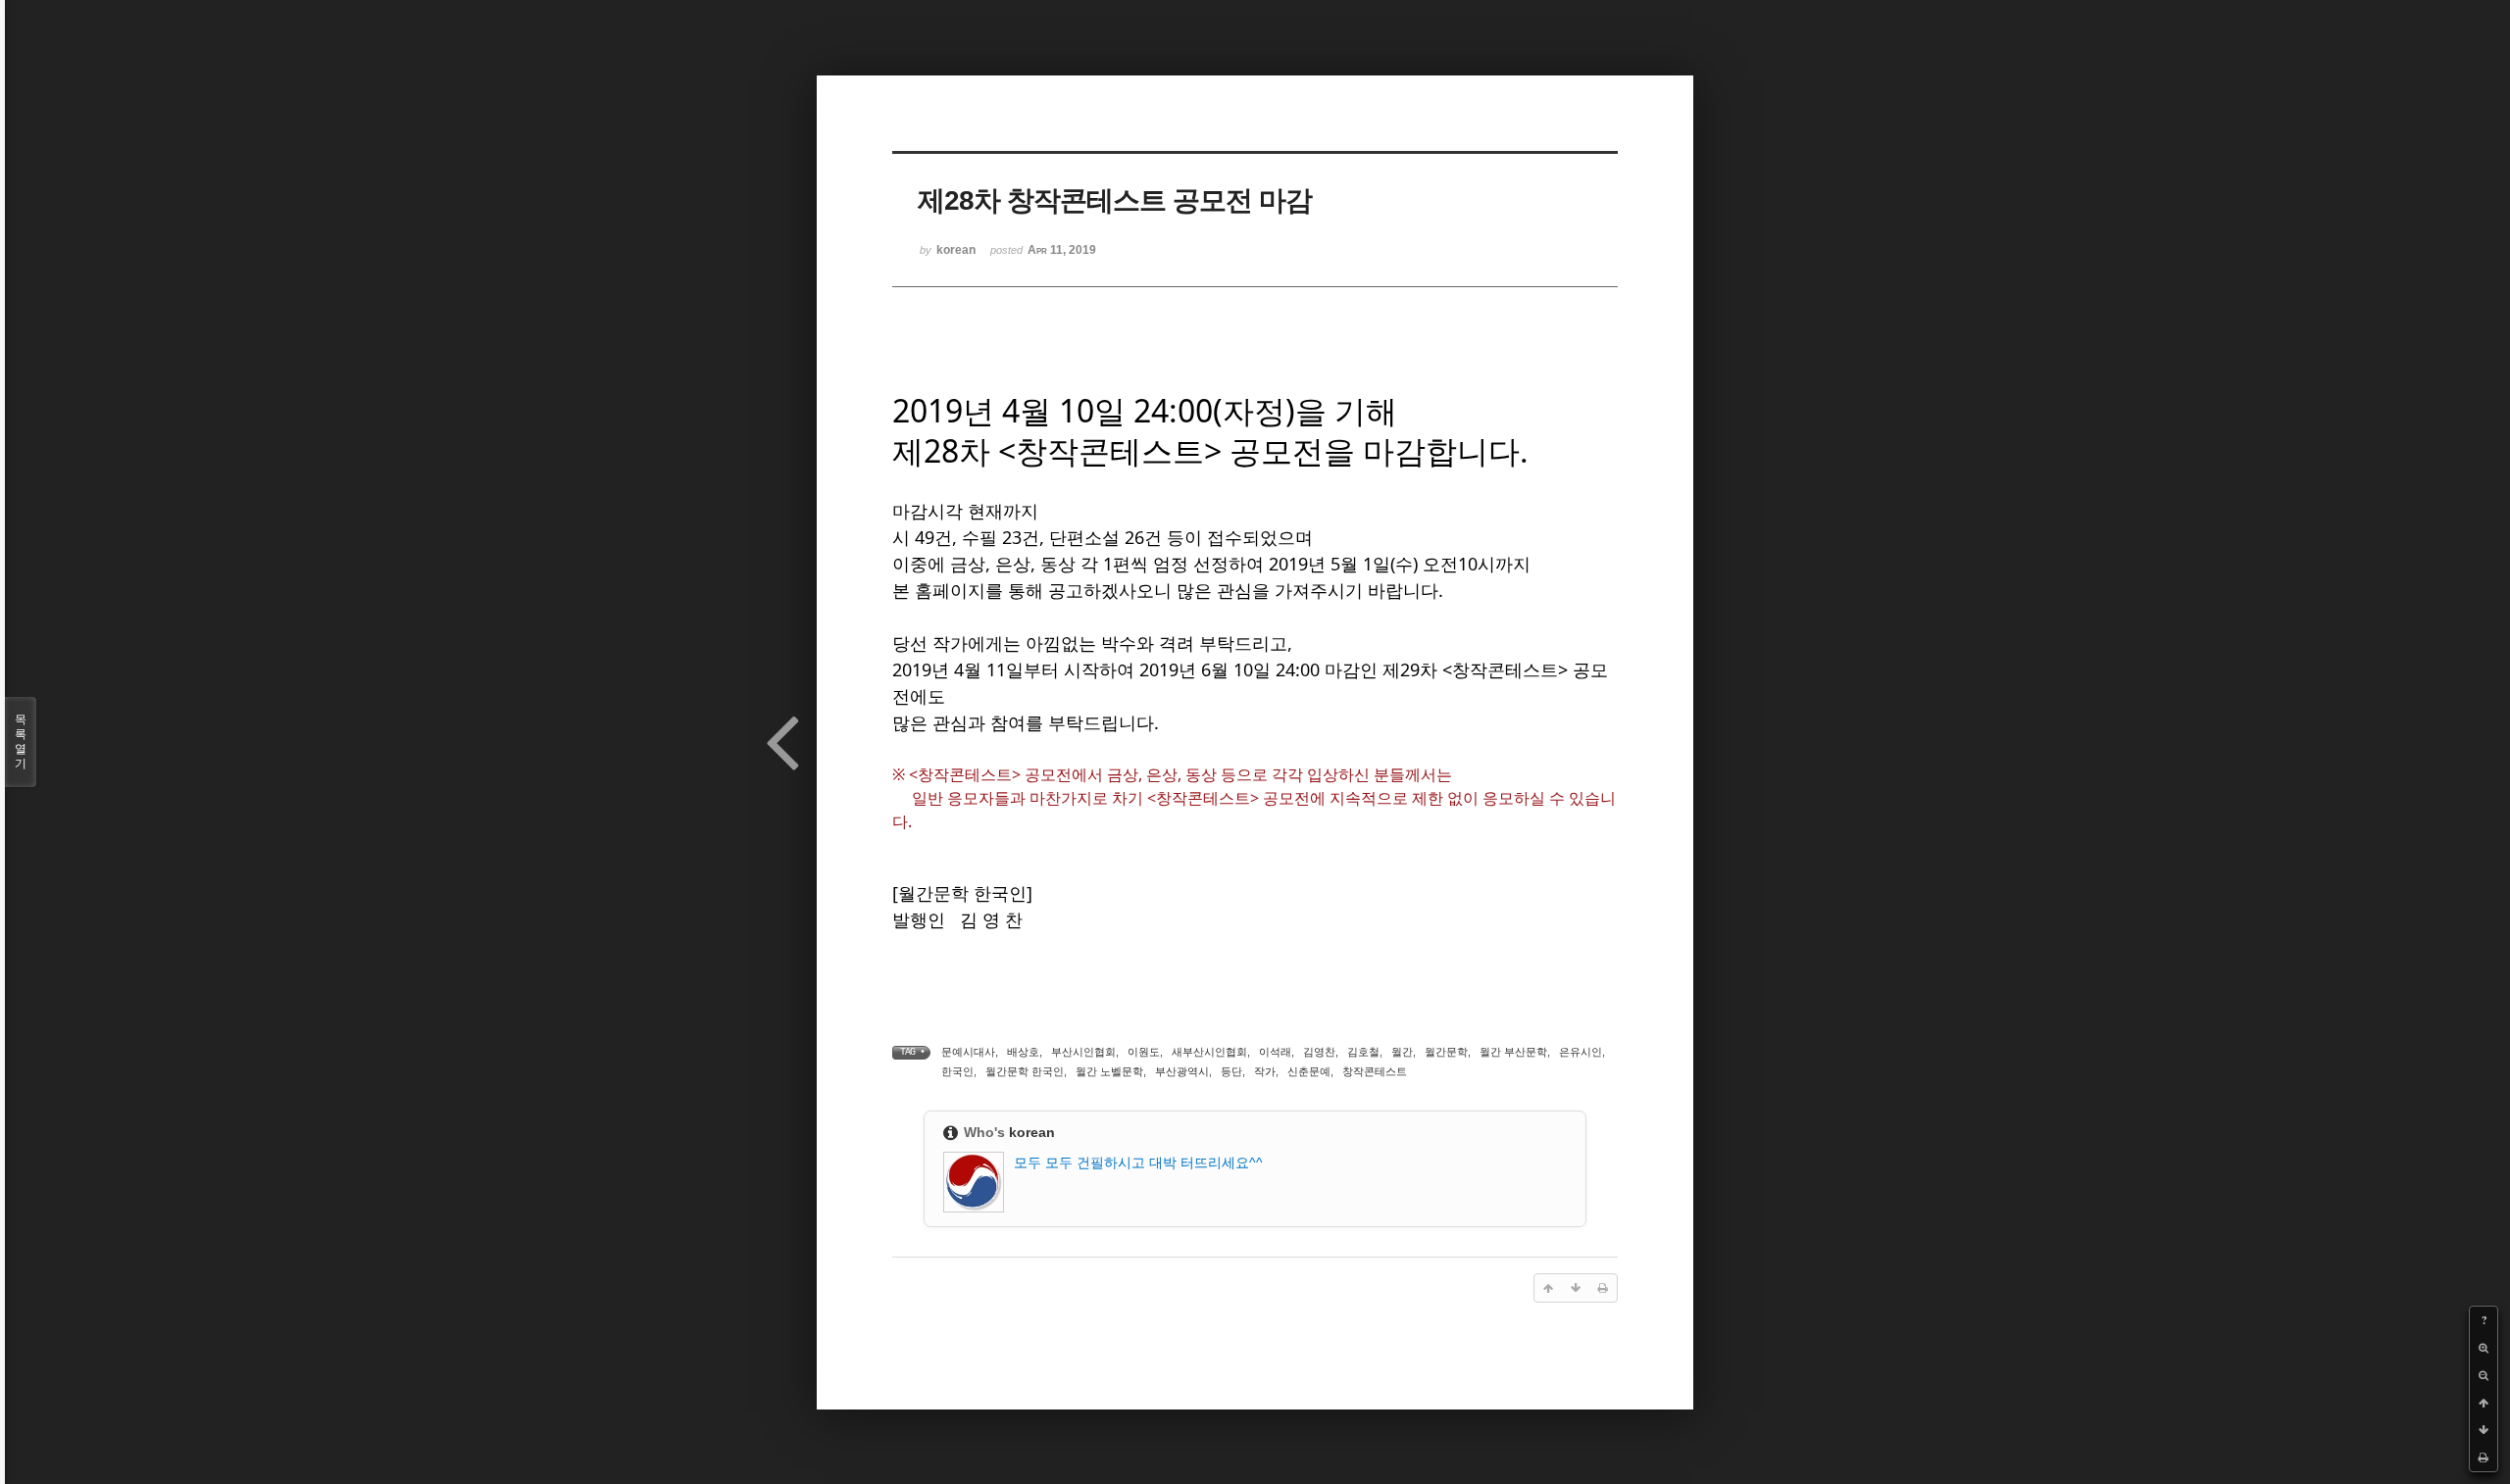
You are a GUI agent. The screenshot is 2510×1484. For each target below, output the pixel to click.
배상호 (1023, 1052)
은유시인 (1581, 1052)
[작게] (2484, 1375)
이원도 (1144, 1052)
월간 (1402, 1052)
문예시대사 (968, 1052)
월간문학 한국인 (1025, 1071)
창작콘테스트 (1375, 1071)
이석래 (1275, 1052)
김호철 (1363, 1052)
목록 (21, 742)
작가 (1265, 1071)
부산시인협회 (1083, 1052)
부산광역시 (1182, 1071)
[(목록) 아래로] (2484, 1430)
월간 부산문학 (1513, 1052)
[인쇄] (2484, 1458)
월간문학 (1446, 1052)
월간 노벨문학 (1109, 1071)
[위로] (2484, 1403)
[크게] (2484, 1348)
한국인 (957, 1071)
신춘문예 (1309, 1071)
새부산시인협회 (1209, 1052)
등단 (1231, 1071)
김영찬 (1319, 1052)
